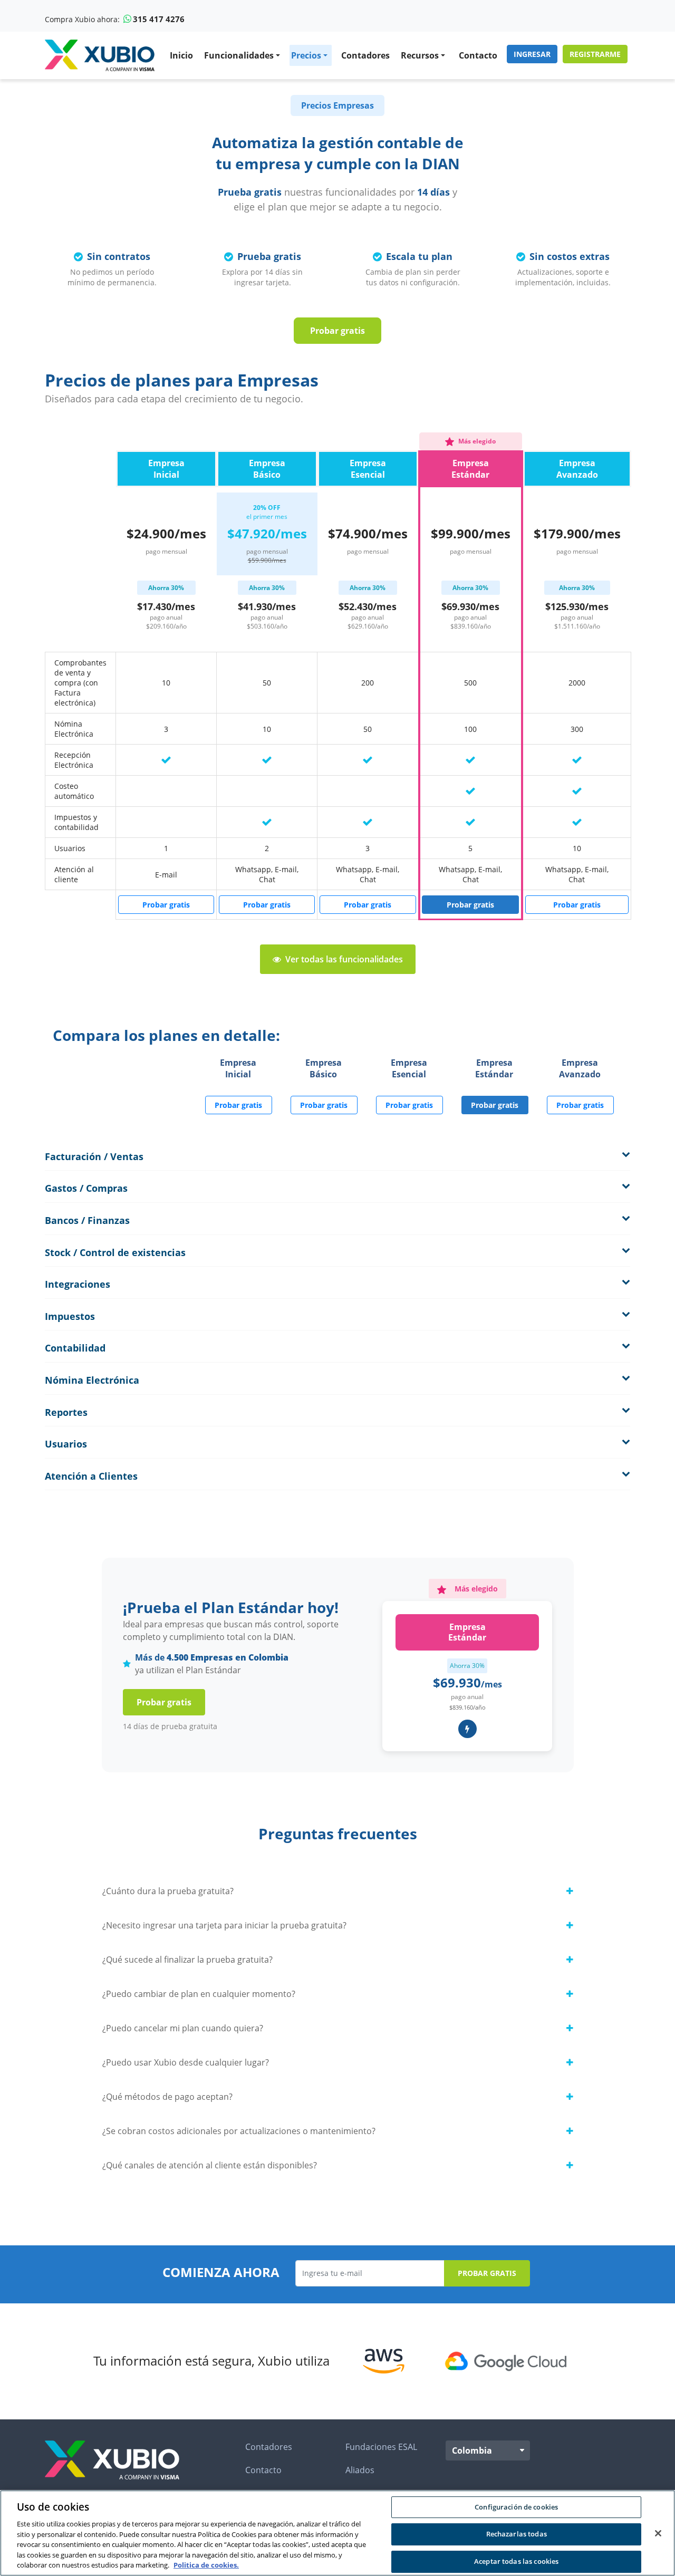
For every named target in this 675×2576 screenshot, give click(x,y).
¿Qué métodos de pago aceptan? (167, 2097)
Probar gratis (337, 331)
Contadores (365, 55)
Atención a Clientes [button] (91, 1477)
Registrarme (595, 54)
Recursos (420, 55)
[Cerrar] (658, 2533)
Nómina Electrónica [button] (92, 1381)
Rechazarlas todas (517, 2534)
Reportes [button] (66, 1413)
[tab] (337, 1157)
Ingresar (532, 54)
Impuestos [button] (70, 1317)
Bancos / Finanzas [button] (87, 1221)
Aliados (360, 2470)
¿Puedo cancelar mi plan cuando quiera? (183, 2028)
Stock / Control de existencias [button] (115, 1253)
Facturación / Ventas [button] (94, 1157)
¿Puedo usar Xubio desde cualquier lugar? (186, 2062)
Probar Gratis (487, 2273)
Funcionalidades (239, 55)
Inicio (181, 55)
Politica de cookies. (206, 2565)
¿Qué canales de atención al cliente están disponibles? (210, 2165)
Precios (306, 55)
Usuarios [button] (66, 1444)
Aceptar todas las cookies (516, 2561)
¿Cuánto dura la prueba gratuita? (168, 1891)
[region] (337, 2533)
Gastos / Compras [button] (86, 1189)
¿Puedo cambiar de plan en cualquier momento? (199, 1994)
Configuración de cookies (516, 2507)
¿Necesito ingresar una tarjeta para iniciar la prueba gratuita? (224, 1925)
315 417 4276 (159, 19)
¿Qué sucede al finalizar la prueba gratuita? (187, 1960)
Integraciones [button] (78, 1285)
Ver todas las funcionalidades (344, 959)
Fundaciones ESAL (381, 2447)
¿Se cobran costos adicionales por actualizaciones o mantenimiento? (239, 2131)
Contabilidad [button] (75, 1348)
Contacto (478, 55)
